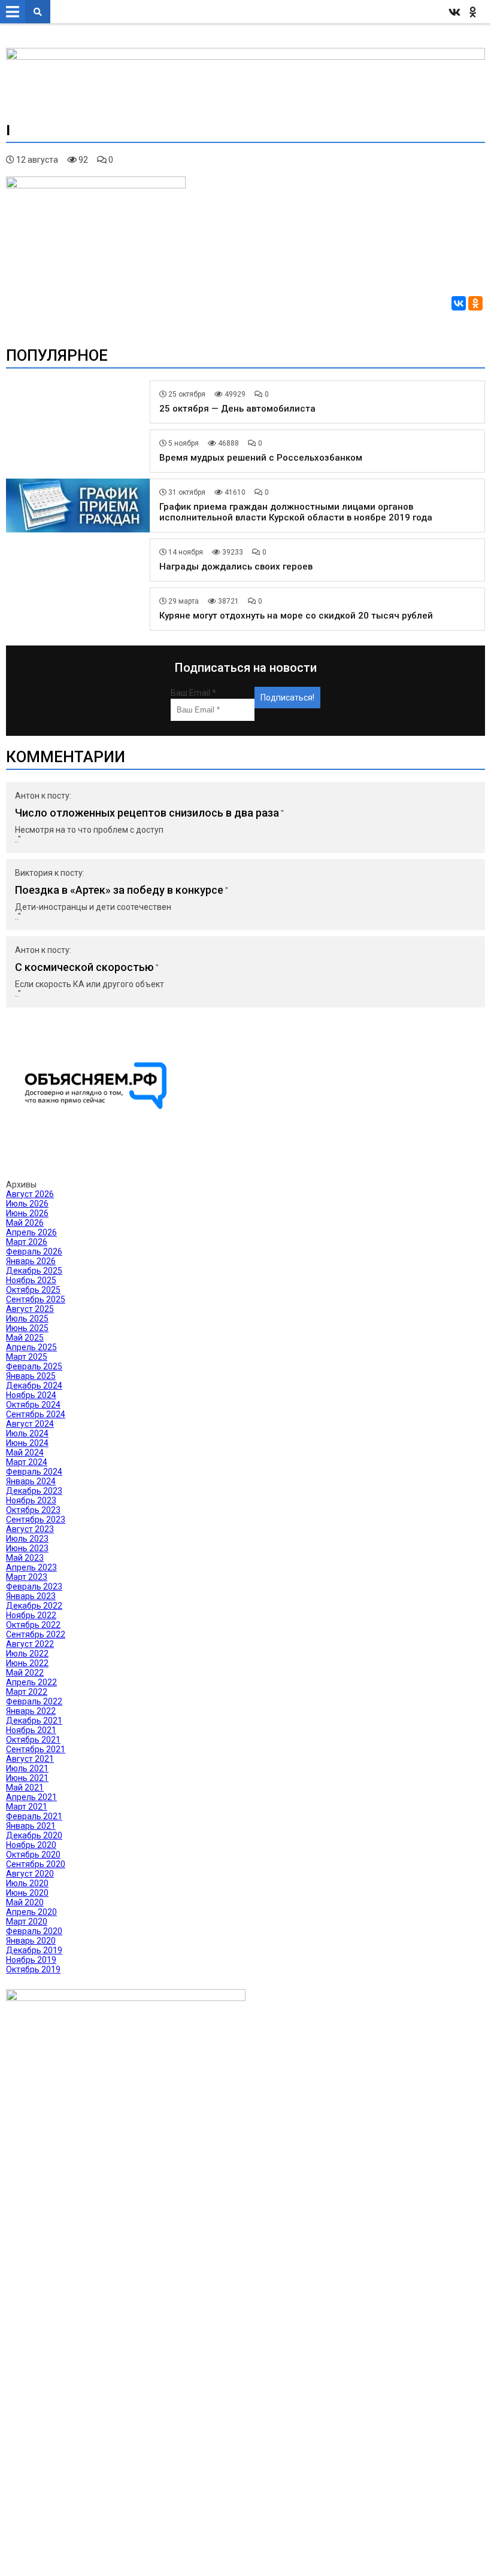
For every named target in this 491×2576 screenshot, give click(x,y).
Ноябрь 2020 (31, 1845)
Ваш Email (193, 693)
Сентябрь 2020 (36, 1864)
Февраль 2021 (34, 1816)
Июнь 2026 (27, 1213)
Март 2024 (27, 1462)
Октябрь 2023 (33, 1510)
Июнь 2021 (27, 1778)
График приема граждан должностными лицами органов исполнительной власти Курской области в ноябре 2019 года (296, 512)
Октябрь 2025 (33, 1290)
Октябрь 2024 (33, 1405)
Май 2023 (25, 1558)
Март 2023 (27, 1577)
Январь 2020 (31, 1941)
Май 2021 (25, 1788)
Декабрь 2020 (34, 1835)
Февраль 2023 (34, 1587)
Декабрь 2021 (34, 1721)
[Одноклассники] (475, 303)
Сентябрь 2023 (36, 1520)
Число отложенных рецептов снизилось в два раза (147, 813)
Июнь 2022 (27, 1663)
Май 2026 (25, 1223)
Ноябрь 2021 (31, 1730)
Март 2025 (27, 1357)
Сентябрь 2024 (36, 1414)
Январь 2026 (31, 1261)
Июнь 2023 (27, 1548)
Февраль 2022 (34, 1701)
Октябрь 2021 (33, 1740)
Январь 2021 (31, 1826)
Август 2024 (30, 1424)
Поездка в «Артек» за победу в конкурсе (119, 890)
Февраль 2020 (34, 1931)
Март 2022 (27, 1692)
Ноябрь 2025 (31, 1280)
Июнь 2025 (27, 1328)
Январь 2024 (31, 1481)
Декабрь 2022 (34, 1606)
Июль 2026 (27, 1204)
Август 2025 (30, 1309)
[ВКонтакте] (459, 303)
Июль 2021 (27, 1768)
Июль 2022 (27, 1654)
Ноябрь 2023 (31, 1500)
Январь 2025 (31, 1376)
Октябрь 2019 (33, 1969)
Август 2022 (30, 1644)
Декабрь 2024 (34, 1386)
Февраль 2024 (34, 1472)
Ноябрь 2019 (31, 1960)
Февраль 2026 (34, 1252)
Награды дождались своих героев (236, 567)
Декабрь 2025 (34, 1271)
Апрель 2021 (31, 1797)
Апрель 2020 (31, 1912)
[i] (96, 185)
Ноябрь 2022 (31, 1615)
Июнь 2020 (27, 1893)
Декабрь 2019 (34, 1950)
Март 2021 (27, 1807)
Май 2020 (25, 1902)
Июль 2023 (27, 1539)
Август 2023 (30, 1529)
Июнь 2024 (27, 1443)
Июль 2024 (27, 1433)
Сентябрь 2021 (36, 1749)
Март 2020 (27, 1922)
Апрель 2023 (31, 1567)
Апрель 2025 (31, 1347)
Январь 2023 (31, 1596)
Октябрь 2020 (33, 1855)
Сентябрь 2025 (36, 1299)
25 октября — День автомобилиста (237, 409)
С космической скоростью (84, 967)
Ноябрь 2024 (31, 1395)
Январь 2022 (31, 1711)
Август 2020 (30, 1874)
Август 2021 (30, 1759)
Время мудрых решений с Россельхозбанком (261, 458)
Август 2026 (30, 1194)
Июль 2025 (27, 1319)
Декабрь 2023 (34, 1491)
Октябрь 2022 (33, 1625)
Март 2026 (27, 1242)
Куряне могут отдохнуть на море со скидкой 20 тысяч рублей (296, 616)
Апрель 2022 (31, 1682)
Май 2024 (25, 1453)
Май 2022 (25, 1673)
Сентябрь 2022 (36, 1634)
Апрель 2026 (31, 1232)
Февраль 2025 (34, 1366)
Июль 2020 (27, 1883)
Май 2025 (25, 1338)
